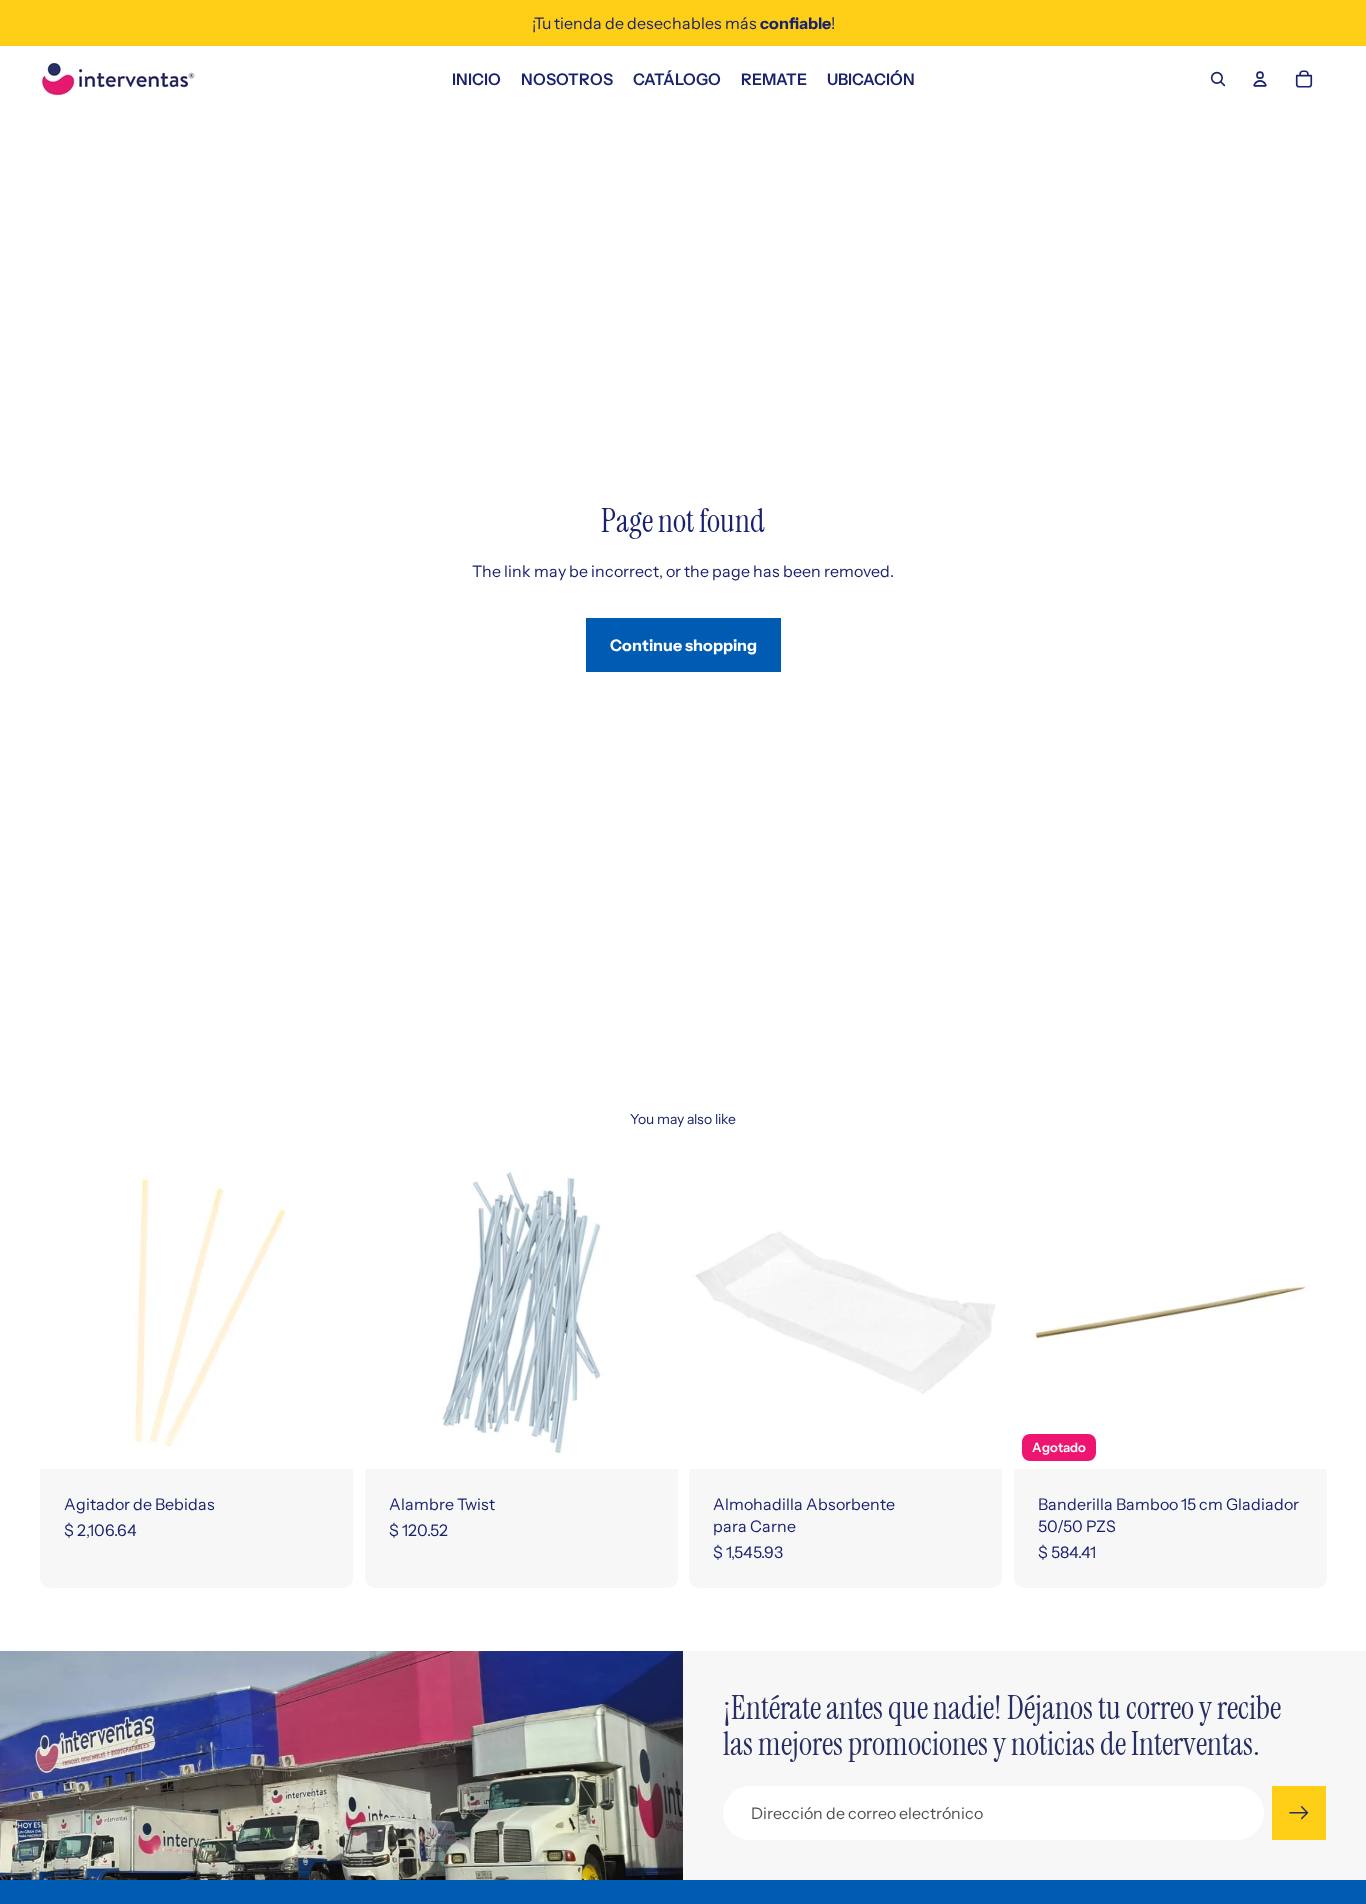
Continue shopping (683, 645)
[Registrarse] (1299, 1813)
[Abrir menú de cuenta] (1260, 79)
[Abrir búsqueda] (1218, 79)
